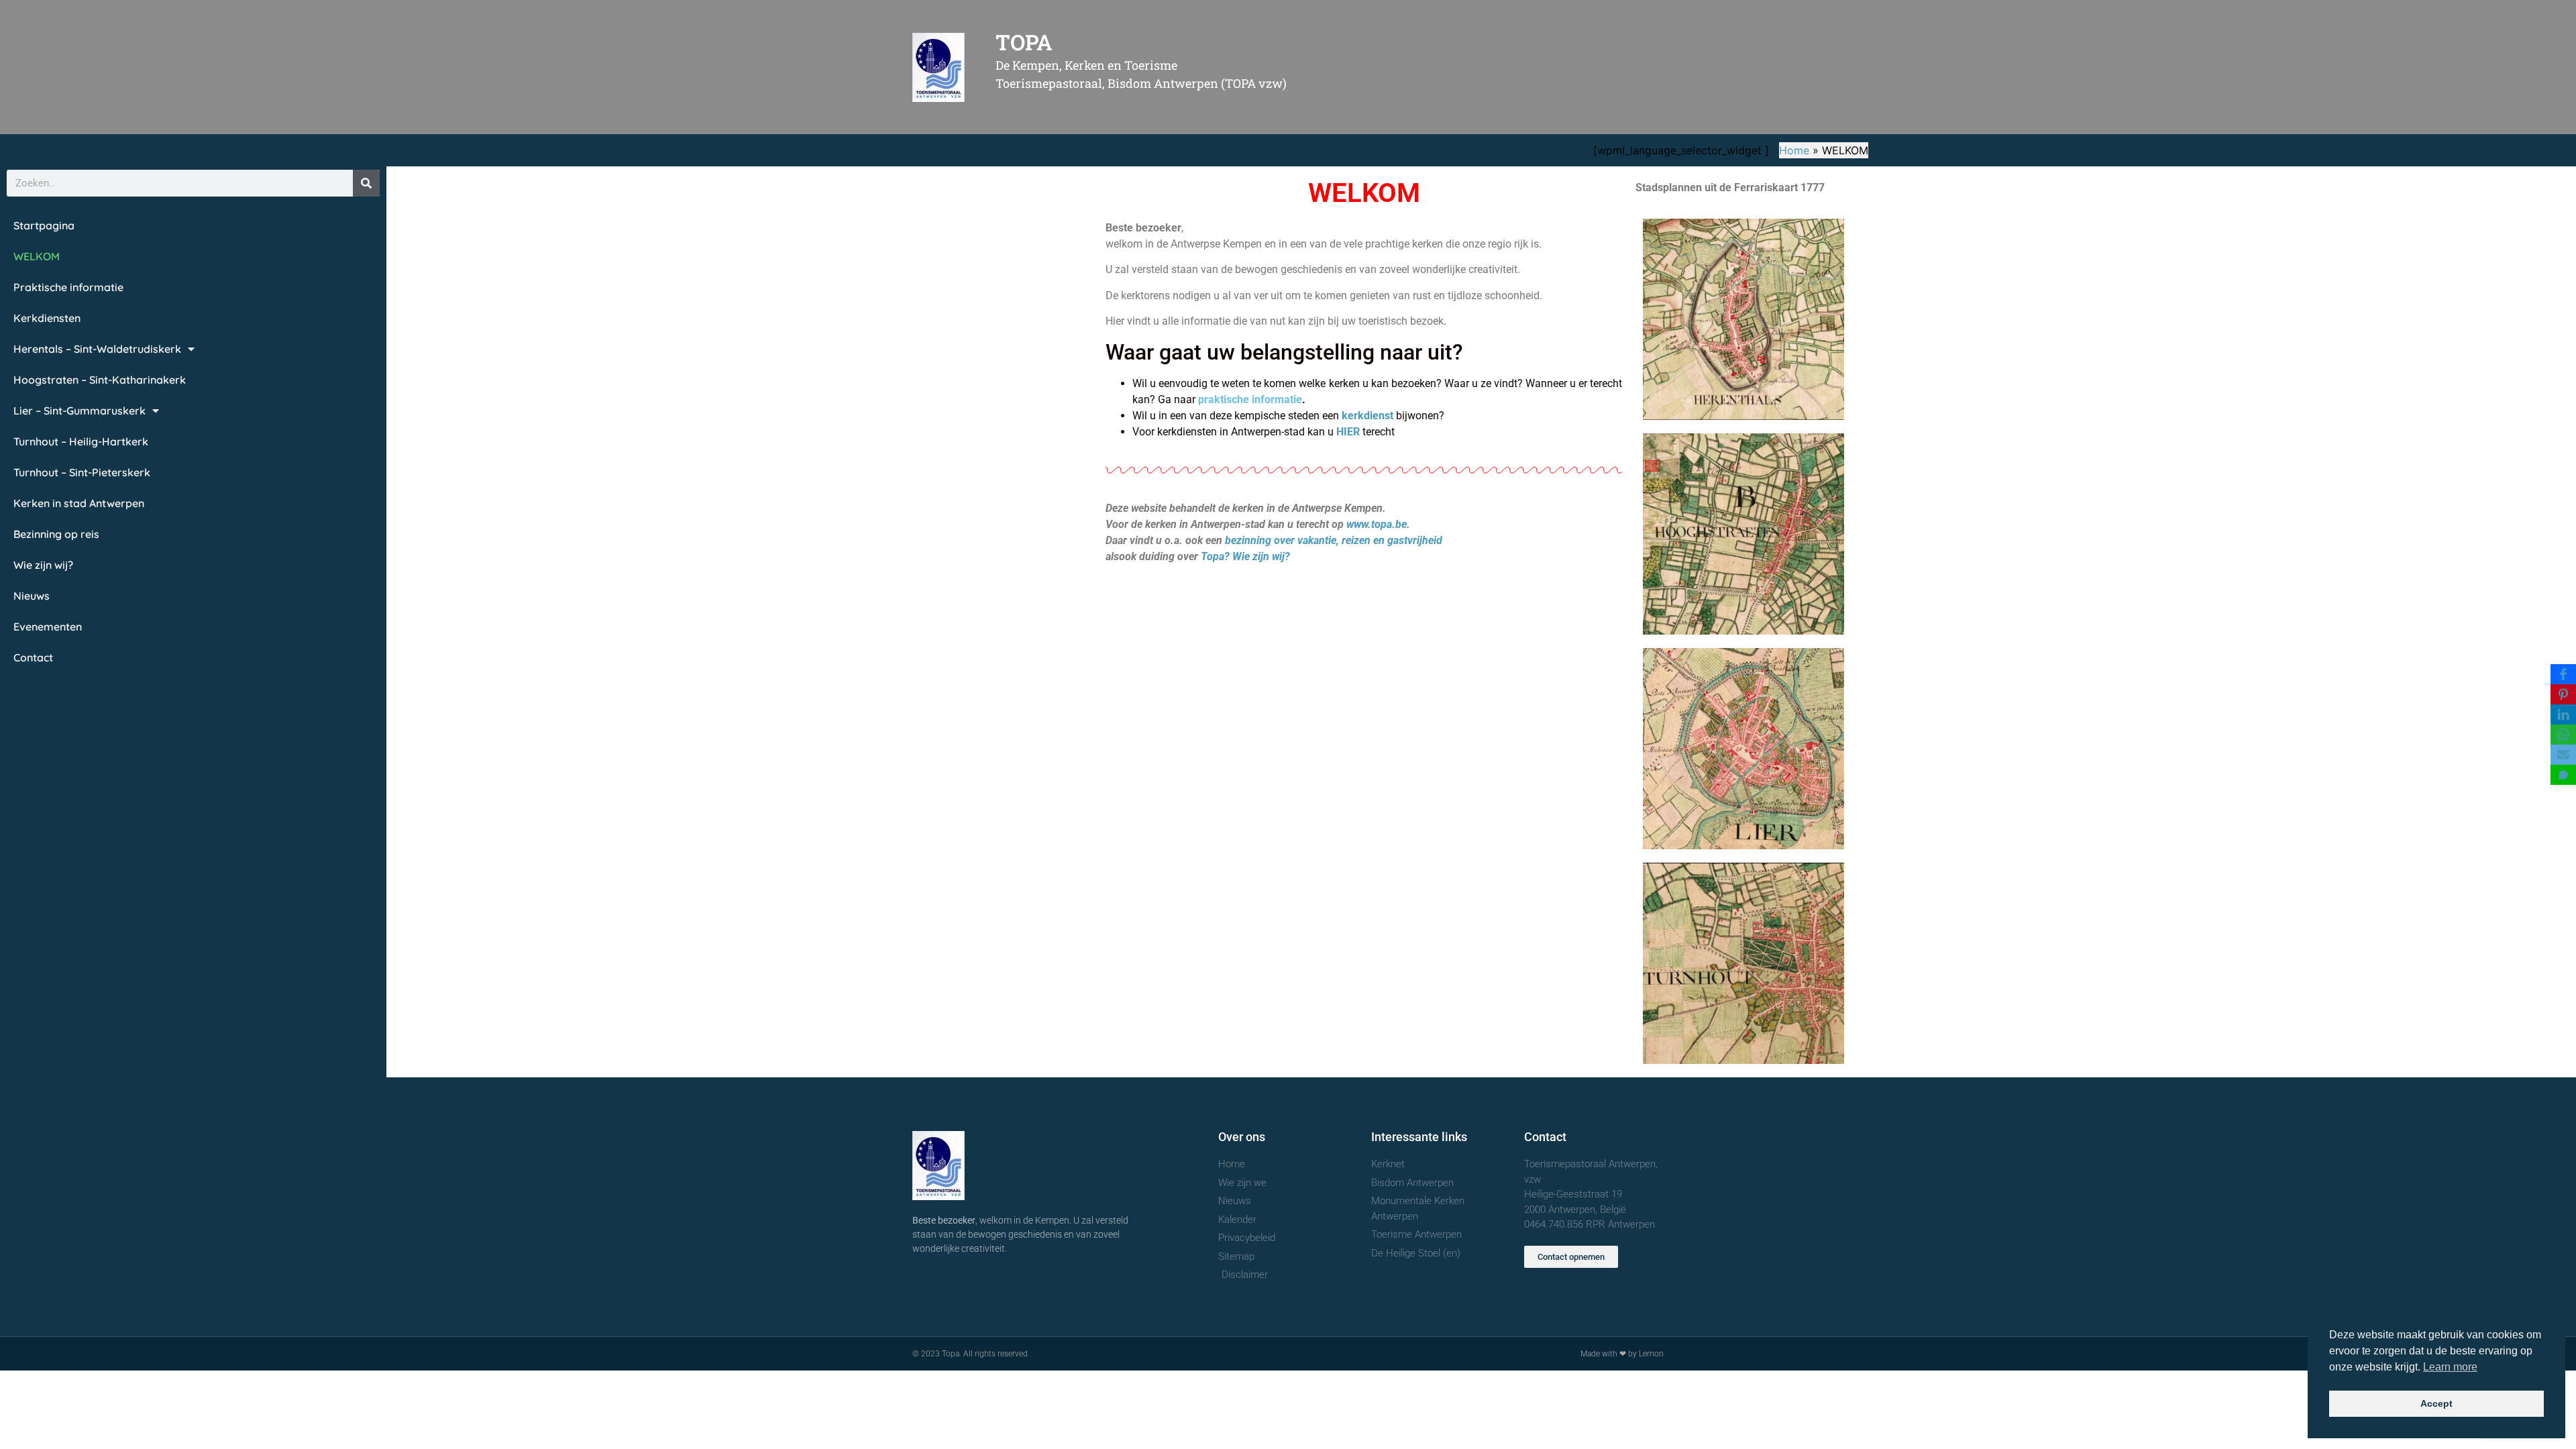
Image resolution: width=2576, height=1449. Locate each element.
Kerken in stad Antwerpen (79, 503)
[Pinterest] (2563, 694)
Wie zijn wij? (43, 565)
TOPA (1024, 42)
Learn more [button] (2450, 1367)
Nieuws (32, 596)
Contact (33, 657)
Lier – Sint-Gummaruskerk (79, 411)
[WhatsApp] (2563, 735)
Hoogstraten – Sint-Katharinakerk (100, 380)
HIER (1348, 432)
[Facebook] (2563, 674)
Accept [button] (2436, 1403)
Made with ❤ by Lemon (1622, 1354)
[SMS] (2563, 775)
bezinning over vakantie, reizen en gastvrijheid (1334, 540)
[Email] (2563, 755)
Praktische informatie (68, 287)
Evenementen (48, 627)
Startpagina (44, 225)
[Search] (366, 183)
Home (1794, 150)
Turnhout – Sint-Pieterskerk (82, 472)
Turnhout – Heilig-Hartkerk (81, 441)
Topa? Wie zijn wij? (1245, 556)
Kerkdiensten (47, 318)
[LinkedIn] (2563, 714)
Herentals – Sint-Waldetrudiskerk (97, 349)
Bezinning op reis (56, 534)
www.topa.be (1377, 524)
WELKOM (37, 256)
